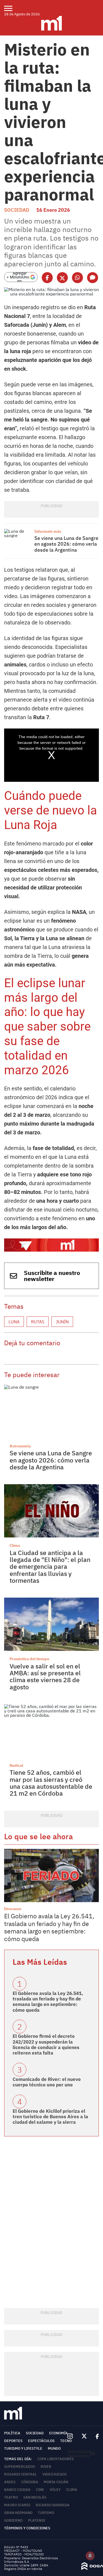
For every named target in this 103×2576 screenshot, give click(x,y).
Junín (62, 1322)
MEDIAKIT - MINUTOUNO (23, 2551)
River (46, 2467)
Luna (14, 1322)
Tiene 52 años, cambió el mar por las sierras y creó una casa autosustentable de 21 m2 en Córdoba (51, 1783)
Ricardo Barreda (53, 2505)
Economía (59, 2433)
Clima (15, 1545)
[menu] (12, 8)
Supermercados (20, 2467)
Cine (40, 2490)
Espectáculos (41, 2441)
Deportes (13, 2441)
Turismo (46, 2513)
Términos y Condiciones (27, 2528)
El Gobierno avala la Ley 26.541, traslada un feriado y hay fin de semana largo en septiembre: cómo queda (49, 1927)
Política (12, 2433)
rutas (38, 1322)
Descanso (13, 1909)
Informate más (48, 531)
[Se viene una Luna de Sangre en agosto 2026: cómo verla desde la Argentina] (18, 539)
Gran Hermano (18, 2513)
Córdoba (30, 2482)
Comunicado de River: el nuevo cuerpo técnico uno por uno (47, 2082)
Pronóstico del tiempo (29, 1659)
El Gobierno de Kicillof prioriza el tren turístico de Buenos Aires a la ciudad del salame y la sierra (50, 2117)
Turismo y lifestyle (23, 2448)
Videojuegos (55, 2474)
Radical (16, 1765)
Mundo (54, 2448)
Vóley (55, 2490)
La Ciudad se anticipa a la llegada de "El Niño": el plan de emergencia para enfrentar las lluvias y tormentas (50, 1566)
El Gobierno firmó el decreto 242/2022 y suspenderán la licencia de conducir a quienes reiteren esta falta (46, 2045)
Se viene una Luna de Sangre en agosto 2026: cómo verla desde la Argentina (66, 544)
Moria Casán (56, 2482)
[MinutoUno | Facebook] (95, 2436)
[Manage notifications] (90, 2556)
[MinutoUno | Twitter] (84, 2436)
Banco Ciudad (17, 2490)
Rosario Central (20, 2474)
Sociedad (17, 210)
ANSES (10, 2482)
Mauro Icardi (17, 2505)
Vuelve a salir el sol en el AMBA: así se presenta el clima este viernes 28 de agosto (45, 1676)
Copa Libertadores (56, 2459)
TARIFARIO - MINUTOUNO (24, 2554)
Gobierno (13, 2520)
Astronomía (20, 1446)
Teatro (11, 2497)
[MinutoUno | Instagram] (70, 2436)
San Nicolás (35, 2497)
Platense (37, 2520)
